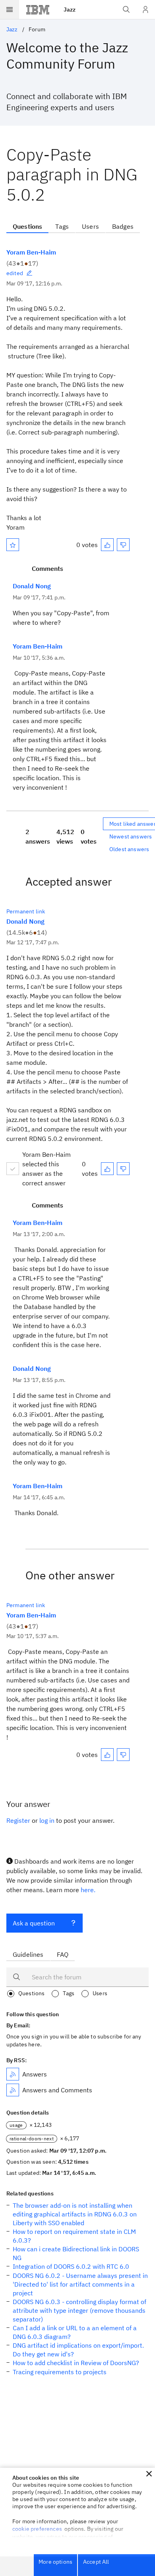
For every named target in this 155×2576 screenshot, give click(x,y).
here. (88, 1890)
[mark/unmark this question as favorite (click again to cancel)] (13, 545)
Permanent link (26, 911)
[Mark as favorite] (13, 545)
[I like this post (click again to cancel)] (107, 545)
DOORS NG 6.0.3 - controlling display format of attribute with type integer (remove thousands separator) (79, 2310)
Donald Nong (32, 586)
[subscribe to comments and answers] (13, 2090)
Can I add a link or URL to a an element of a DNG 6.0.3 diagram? (75, 2332)
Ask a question (34, 1923)
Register (18, 1820)
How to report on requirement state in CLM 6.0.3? (74, 2236)
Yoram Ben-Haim (31, 252)
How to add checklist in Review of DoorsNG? (76, 2363)
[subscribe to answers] (13, 2074)
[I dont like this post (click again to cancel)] (123, 545)
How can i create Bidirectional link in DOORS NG (76, 2253)
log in (47, 1820)
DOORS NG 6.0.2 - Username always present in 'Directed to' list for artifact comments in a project (80, 2284)
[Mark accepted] (13, 1169)
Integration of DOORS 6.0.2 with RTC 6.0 (71, 2266)
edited (15, 273)
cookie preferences (37, 2529)
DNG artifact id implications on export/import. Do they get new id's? (78, 2350)
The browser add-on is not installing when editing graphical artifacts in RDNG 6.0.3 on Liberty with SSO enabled (75, 2214)
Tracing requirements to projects (60, 2372)
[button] (149, 2474)
